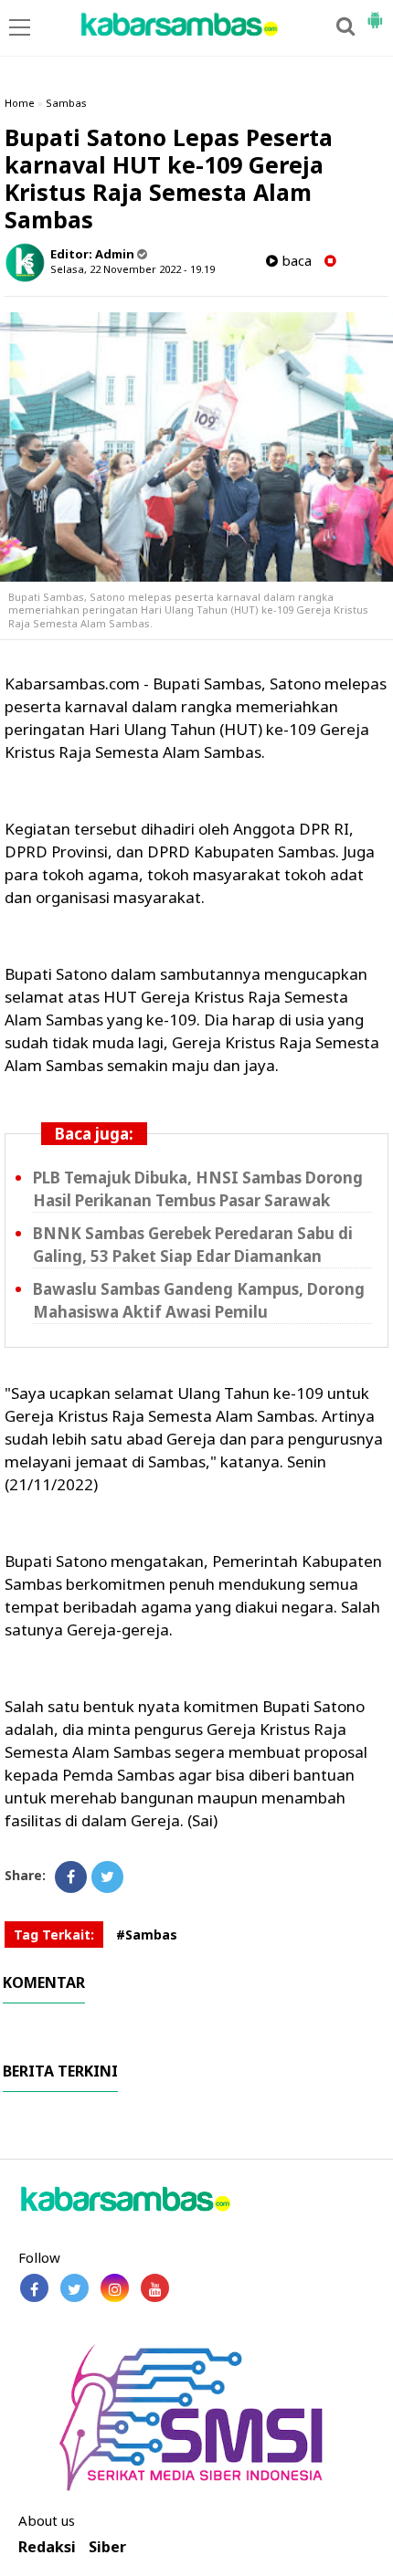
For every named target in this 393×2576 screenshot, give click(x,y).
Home (20, 103)
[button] (375, 13)
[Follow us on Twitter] (74, 2288)
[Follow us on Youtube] (155, 2288)
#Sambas (147, 1935)
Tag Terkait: (54, 1935)
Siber (107, 2547)
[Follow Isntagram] (115, 2288)
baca (295, 261)
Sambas (66, 103)
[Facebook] (71, 1877)
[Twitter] (107, 1877)
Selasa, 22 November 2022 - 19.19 (133, 269)
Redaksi (47, 2547)
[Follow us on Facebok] (34, 2288)
